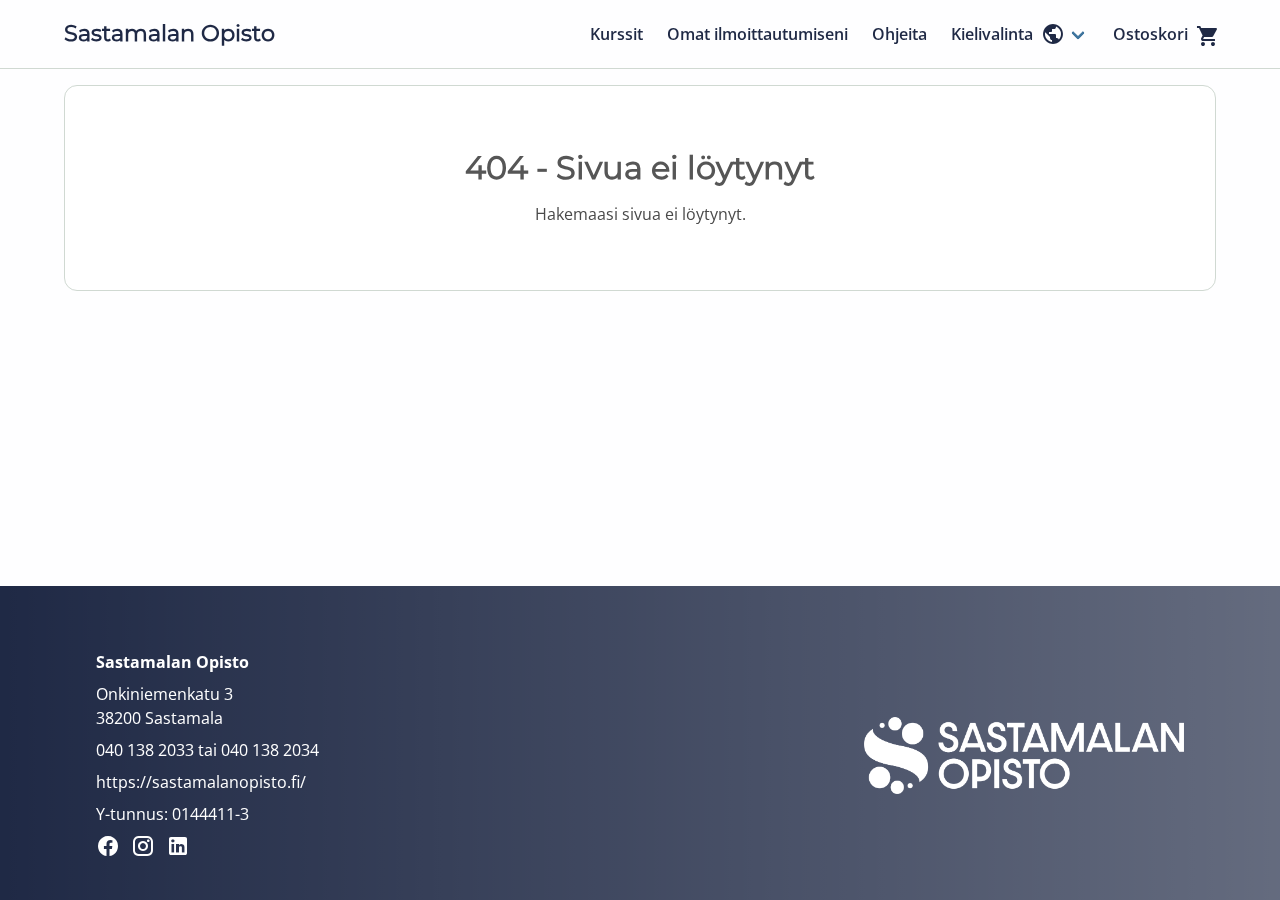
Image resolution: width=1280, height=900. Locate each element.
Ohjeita (899, 34)
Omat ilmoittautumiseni (757, 34)
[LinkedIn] (183, 849)
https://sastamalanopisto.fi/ (201, 782)
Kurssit (616, 34)
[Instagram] (148, 849)
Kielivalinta (992, 34)
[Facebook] (113, 849)
